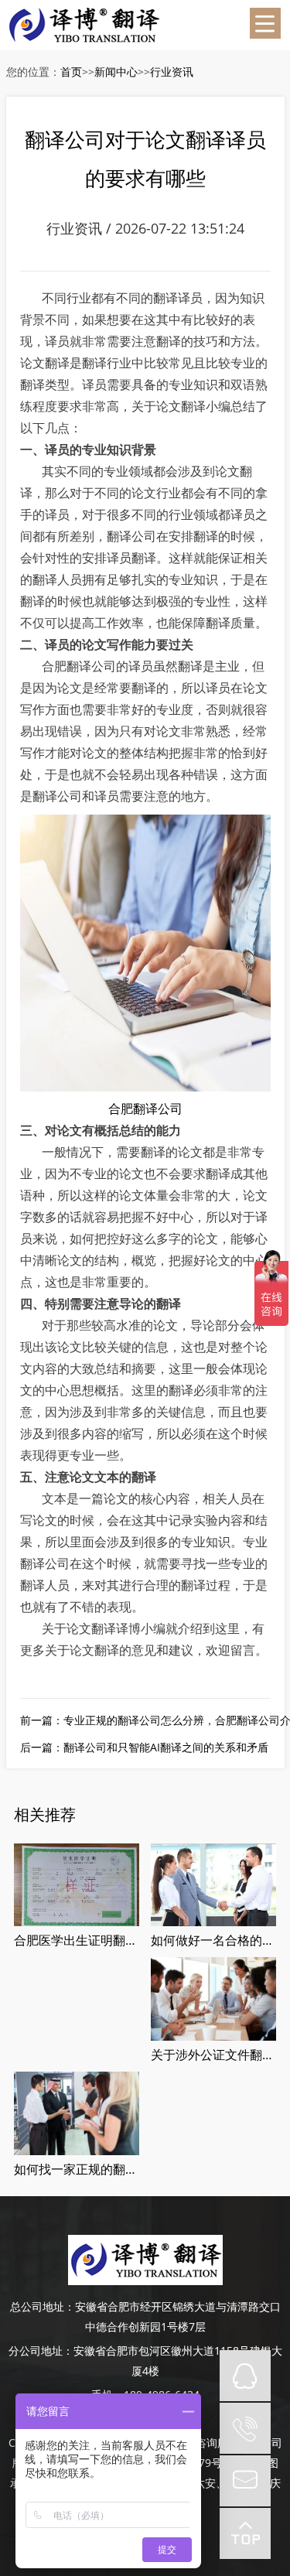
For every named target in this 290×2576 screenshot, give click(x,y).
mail (245, 2481)
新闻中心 (116, 72)
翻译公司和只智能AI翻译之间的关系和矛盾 (166, 1747)
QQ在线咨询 (245, 2376)
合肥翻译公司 (145, 1109)
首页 (71, 72)
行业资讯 (172, 72)
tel (245, 2428)
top (245, 2533)
